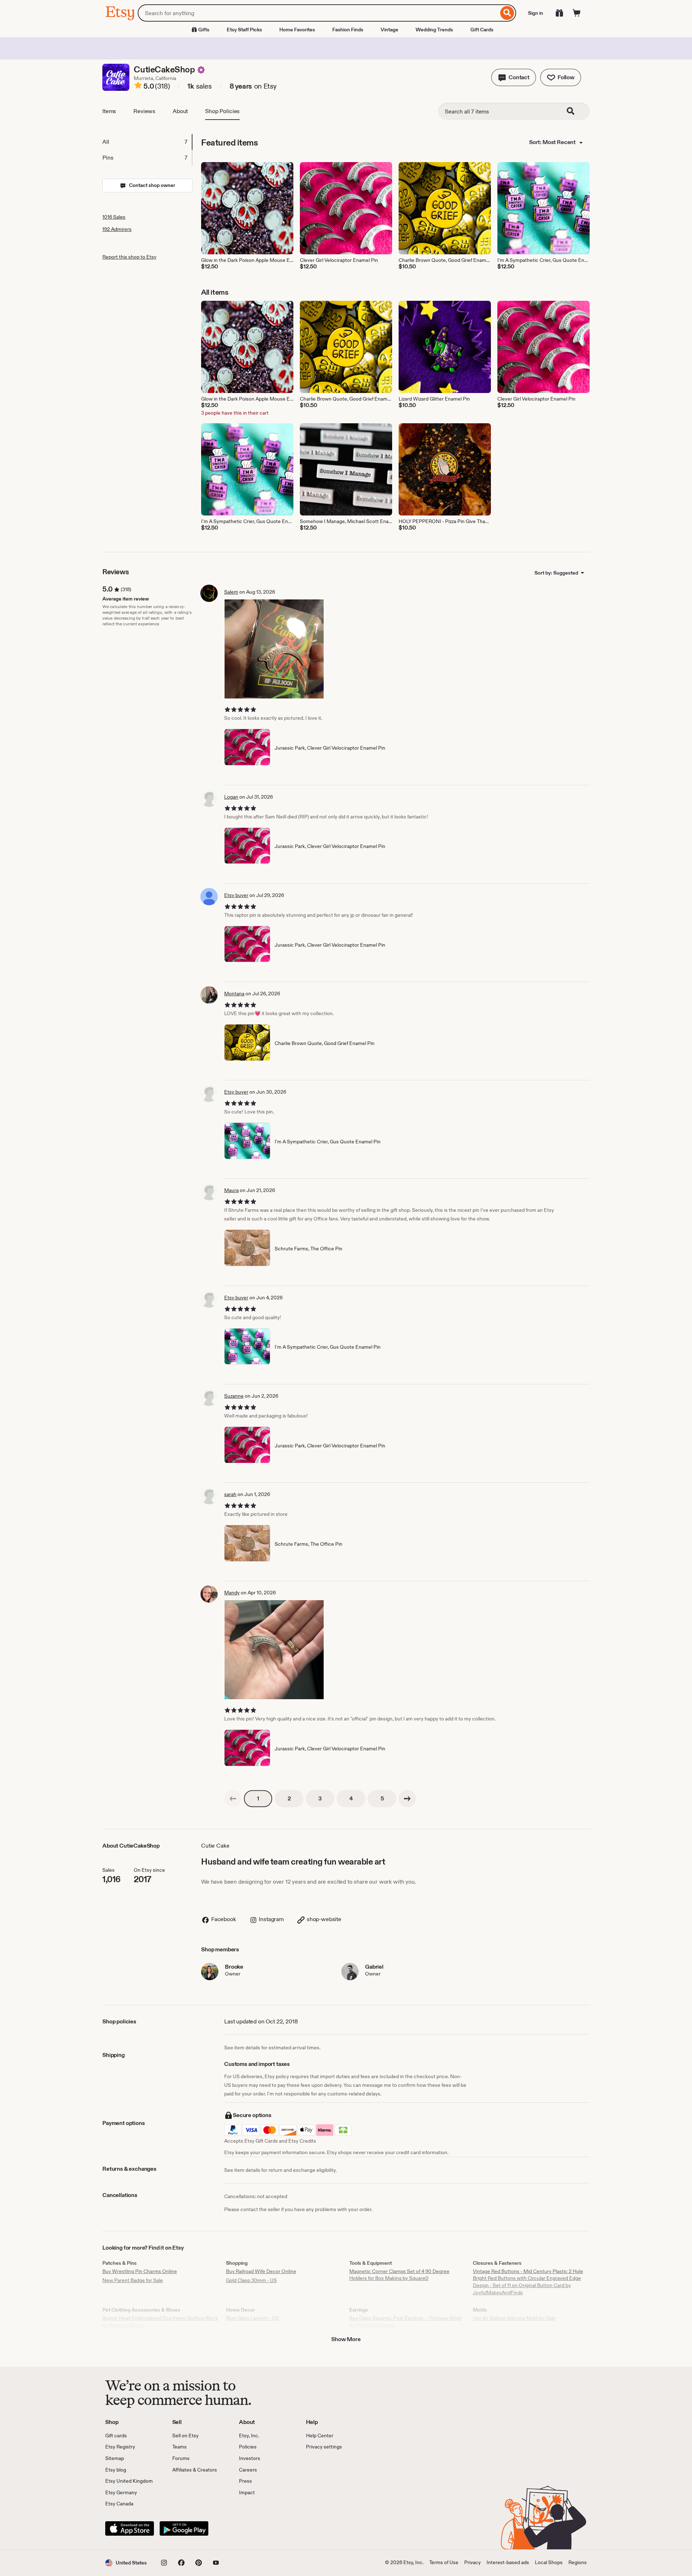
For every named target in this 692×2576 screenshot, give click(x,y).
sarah (230, 1494)
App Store (130, 2528)
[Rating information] (138, 86)
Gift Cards (482, 30)
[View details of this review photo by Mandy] (274, 1650)
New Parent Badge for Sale (133, 2280)
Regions (578, 2562)
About (180, 111)
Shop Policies (222, 111)
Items (109, 111)
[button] (514, 77)
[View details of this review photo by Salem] (274, 649)
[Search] (507, 13)
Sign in (536, 13)
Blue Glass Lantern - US (252, 2318)
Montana (234, 994)
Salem (231, 592)
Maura (231, 1190)
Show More (346, 2339)
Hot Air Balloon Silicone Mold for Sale (514, 2318)
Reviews (144, 111)
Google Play (184, 2528)
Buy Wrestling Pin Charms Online (140, 2271)
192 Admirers (117, 229)
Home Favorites (297, 30)
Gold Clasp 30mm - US (251, 2280)
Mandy (232, 1593)
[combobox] (318, 13)
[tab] (147, 142)
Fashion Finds (348, 30)
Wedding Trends (434, 30)
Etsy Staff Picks (244, 30)
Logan (231, 797)
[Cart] (577, 13)
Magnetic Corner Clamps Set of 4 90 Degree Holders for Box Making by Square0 (399, 2275)
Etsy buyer (236, 895)
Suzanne (234, 1396)
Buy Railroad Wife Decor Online (261, 2271)
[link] (233, 1799)
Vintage (389, 30)
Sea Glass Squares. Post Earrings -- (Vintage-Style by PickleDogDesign (405, 2322)
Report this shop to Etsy (129, 257)
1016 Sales (114, 217)
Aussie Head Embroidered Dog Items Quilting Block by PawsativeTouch (160, 2322)
